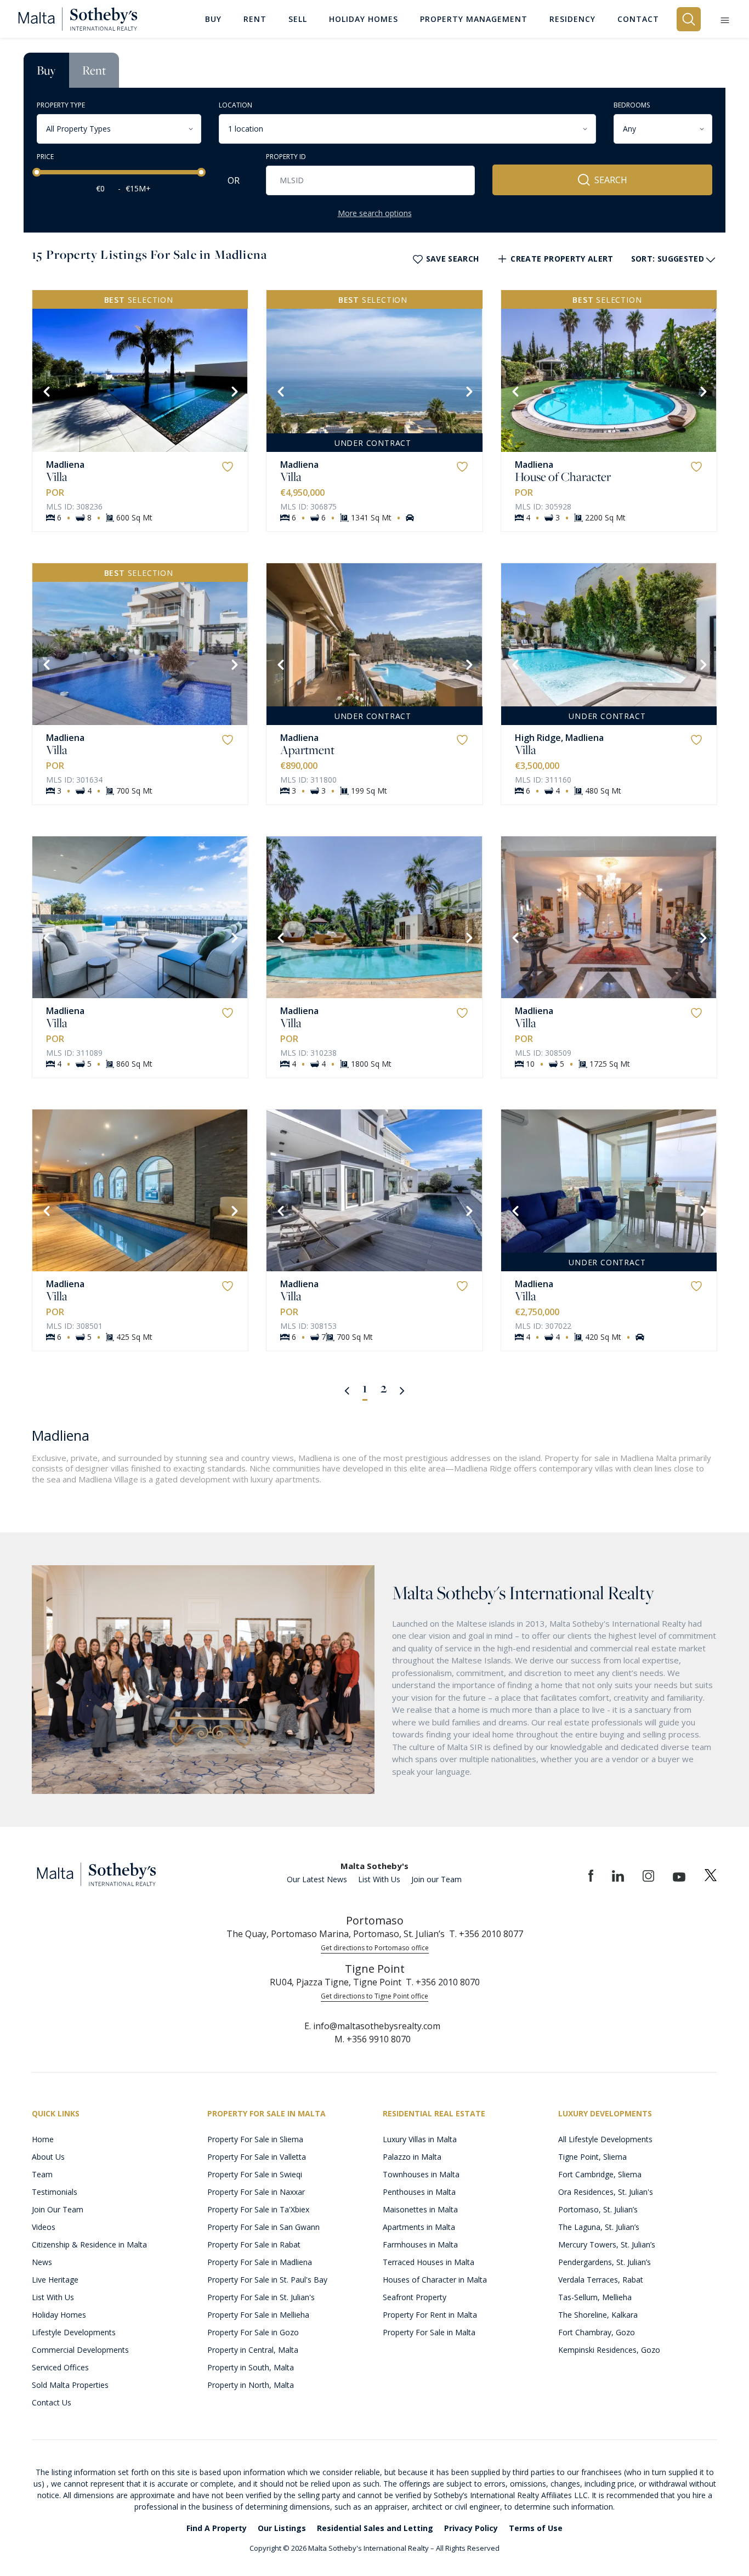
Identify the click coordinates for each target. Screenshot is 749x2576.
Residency (572, 19)
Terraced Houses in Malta (429, 2262)
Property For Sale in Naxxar (256, 2192)
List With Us (379, 1879)
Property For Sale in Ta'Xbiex (258, 2209)
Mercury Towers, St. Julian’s (607, 2244)
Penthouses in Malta (419, 2192)
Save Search (453, 259)
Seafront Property (415, 2297)
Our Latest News (317, 1879)
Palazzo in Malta (412, 2157)
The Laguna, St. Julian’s (599, 2227)
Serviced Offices (60, 2367)
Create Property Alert (562, 259)
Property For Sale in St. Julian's (261, 2297)
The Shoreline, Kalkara (598, 2315)
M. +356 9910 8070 (373, 2039)
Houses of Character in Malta (435, 2280)
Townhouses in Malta (421, 2174)
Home (43, 2139)
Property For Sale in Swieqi (255, 2174)
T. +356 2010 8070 (443, 1982)
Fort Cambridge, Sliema (600, 2174)
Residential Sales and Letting (375, 2528)
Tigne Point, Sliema (592, 2157)
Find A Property (217, 2528)
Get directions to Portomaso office (375, 1948)
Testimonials (55, 2192)
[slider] (37, 172)
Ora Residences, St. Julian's (606, 2192)
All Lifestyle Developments (605, 2139)
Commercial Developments (80, 2350)
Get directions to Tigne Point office (374, 1996)
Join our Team (436, 1879)
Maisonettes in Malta (420, 2209)
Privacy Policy (471, 2528)
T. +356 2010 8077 (486, 1934)
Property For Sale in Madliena (260, 2262)
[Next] (234, 390)
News (42, 2262)
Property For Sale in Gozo (253, 2332)
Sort (668, 259)
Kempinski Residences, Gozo (609, 2350)
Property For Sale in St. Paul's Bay (267, 2280)
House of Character (563, 477)
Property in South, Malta (251, 2367)
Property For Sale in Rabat (254, 2244)
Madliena (65, 465)
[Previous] (46, 390)
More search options (375, 213)
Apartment (307, 750)
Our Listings (282, 2528)
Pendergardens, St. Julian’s (605, 2262)
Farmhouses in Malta (420, 2244)
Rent (94, 70)
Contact (638, 19)
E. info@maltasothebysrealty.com (372, 2026)
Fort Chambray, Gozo (597, 2332)
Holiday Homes (59, 2315)
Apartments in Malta (419, 2227)
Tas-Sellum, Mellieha (595, 2297)
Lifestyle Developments (74, 2332)
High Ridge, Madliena (559, 738)
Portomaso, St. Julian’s (598, 2209)
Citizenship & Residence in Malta (89, 2244)
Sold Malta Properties (70, 2385)
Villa (57, 477)
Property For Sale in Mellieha (258, 2315)
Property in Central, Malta (253, 2350)
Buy (46, 70)
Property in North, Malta (251, 2385)
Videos (44, 2227)
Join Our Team (58, 2209)
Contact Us (52, 2402)
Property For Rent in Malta (430, 2315)
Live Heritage (55, 2280)
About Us (48, 2157)
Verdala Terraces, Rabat (601, 2280)
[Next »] (402, 1390)
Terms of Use (536, 2528)
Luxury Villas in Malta (420, 2139)
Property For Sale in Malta (429, 2332)
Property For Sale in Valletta (257, 2157)
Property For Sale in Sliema (255, 2139)
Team (42, 2174)
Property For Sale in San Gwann (263, 2227)
